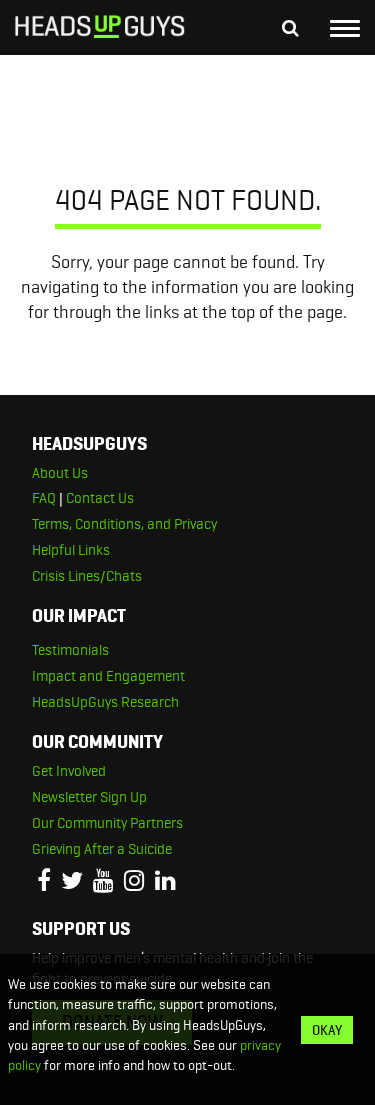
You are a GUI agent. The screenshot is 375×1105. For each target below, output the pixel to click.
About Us (60, 473)
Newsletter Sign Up (89, 797)
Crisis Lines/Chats (87, 576)
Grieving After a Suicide (102, 849)
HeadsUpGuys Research (105, 702)
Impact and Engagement (108, 676)
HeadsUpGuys (100, 30)
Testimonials (70, 650)
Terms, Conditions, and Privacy (124, 524)
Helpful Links (71, 550)
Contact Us (100, 498)
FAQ (44, 498)
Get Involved (69, 771)
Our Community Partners (107, 823)
